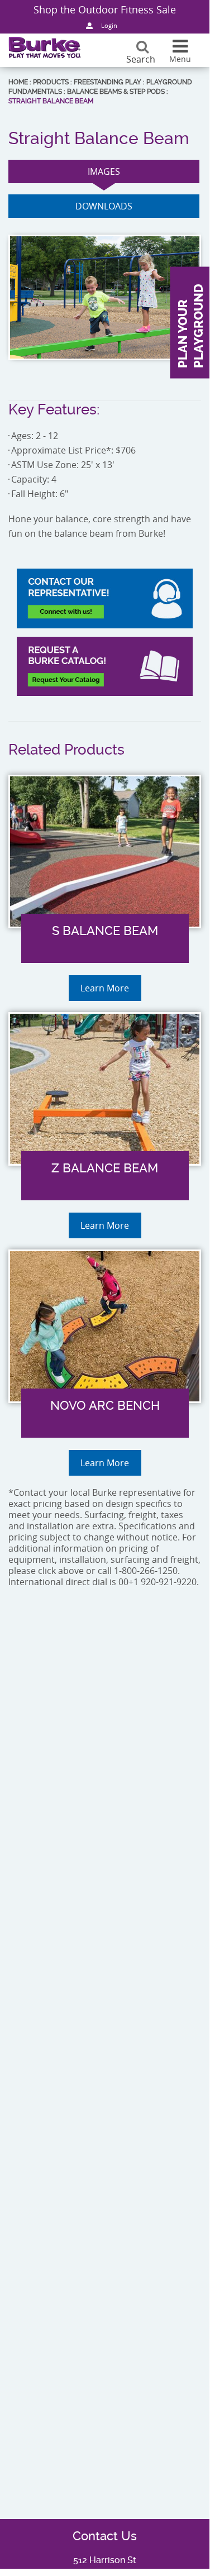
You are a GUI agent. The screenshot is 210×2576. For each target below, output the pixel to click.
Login (109, 25)
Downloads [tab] (104, 206)
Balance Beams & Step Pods (116, 92)
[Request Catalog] (105, 666)
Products (51, 82)
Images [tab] (104, 171)
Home (18, 82)
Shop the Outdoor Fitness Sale (105, 9)
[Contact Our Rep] (105, 598)
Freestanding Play (108, 82)
